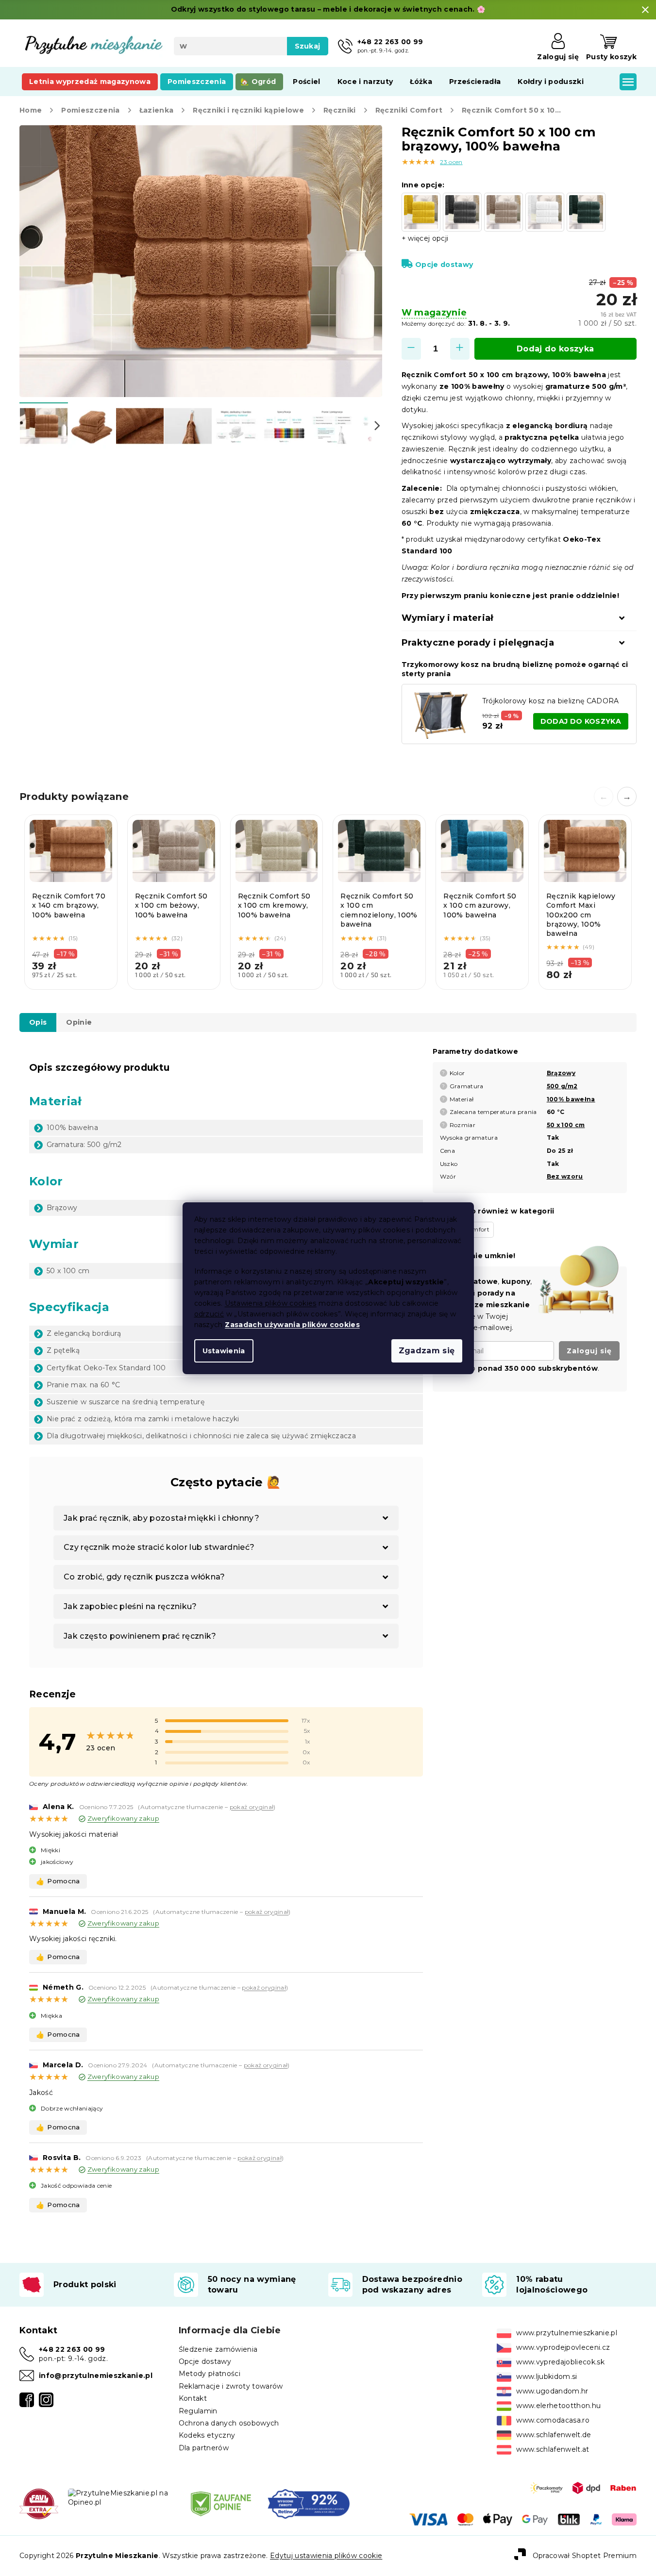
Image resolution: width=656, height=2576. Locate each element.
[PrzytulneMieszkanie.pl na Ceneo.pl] (221, 2503)
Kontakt (193, 2398)
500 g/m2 (562, 1086)
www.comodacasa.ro (553, 2420)
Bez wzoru (565, 1176)
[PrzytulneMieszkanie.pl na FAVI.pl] (39, 2503)
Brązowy (561, 1073)
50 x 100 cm (566, 1125)
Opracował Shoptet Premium (585, 2555)
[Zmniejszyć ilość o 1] (411, 349)
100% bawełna (571, 1099)
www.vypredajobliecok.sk (560, 2362)
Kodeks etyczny (207, 2435)
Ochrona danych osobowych (229, 2423)
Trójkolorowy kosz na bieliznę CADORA (551, 701)
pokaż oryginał (252, 1807)
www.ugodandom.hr (552, 2391)
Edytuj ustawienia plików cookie (326, 2556)
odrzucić (209, 1314)
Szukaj (308, 46)
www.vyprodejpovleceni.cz (563, 2347)
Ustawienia (224, 1351)
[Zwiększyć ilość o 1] (460, 349)
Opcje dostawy (444, 265)
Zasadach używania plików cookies (292, 1325)
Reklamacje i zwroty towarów (231, 2386)
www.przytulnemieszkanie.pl (567, 2333)
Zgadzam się (427, 1351)
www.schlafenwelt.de (554, 2435)
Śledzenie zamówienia (218, 2349)
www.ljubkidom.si (547, 2377)
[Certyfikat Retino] (309, 2503)
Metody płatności (210, 2374)
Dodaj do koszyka (555, 349)
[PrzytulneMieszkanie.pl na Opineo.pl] (121, 2497)
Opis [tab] (38, 1022)
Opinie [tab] (79, 1022)
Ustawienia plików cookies (271, 1303)
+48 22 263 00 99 (72, 2349)
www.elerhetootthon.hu (558, 2406)
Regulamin (198, 2411)
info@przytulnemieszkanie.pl (96, 2376)
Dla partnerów (204, 2448)
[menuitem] (90, 82)
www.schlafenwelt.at (553, 2449)
